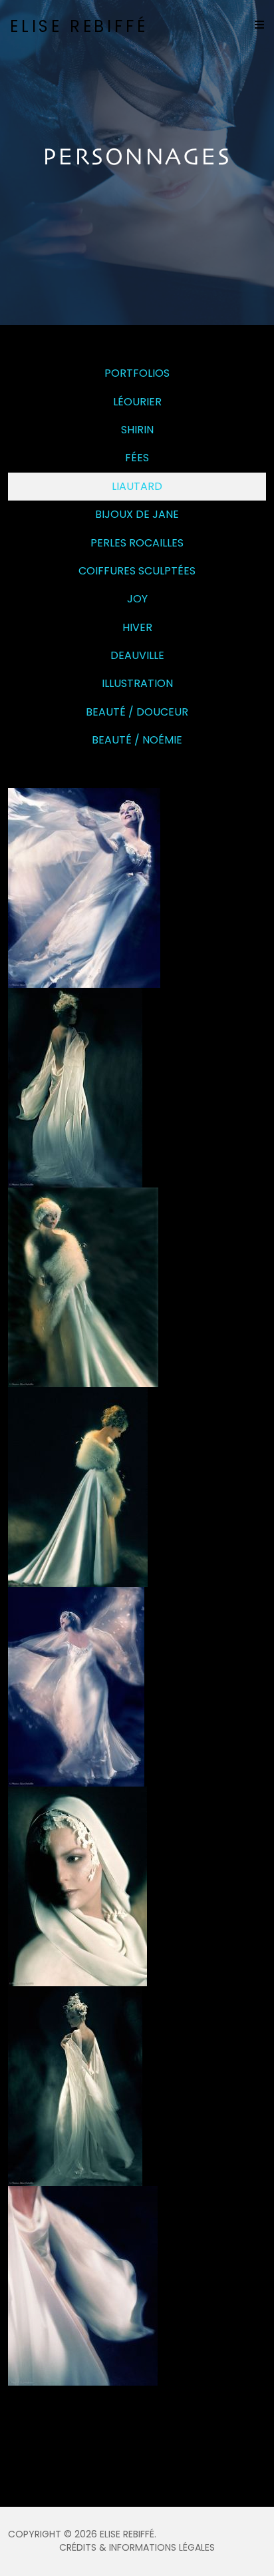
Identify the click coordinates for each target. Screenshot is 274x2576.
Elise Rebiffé (79, 26)
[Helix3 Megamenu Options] (259, 25)
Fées (137, 458)
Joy (137, 599)
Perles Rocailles (137, 543)
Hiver (137, 627)
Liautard (137, 486)
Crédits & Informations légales (137, 2547)
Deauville (137, 655)
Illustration (137, 683)
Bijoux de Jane (137, 514)
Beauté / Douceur (137, 712)
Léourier (137, 402)
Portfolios (137, 373)
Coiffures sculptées (137, 571)
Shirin (137, 430)
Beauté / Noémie (137, 740)
